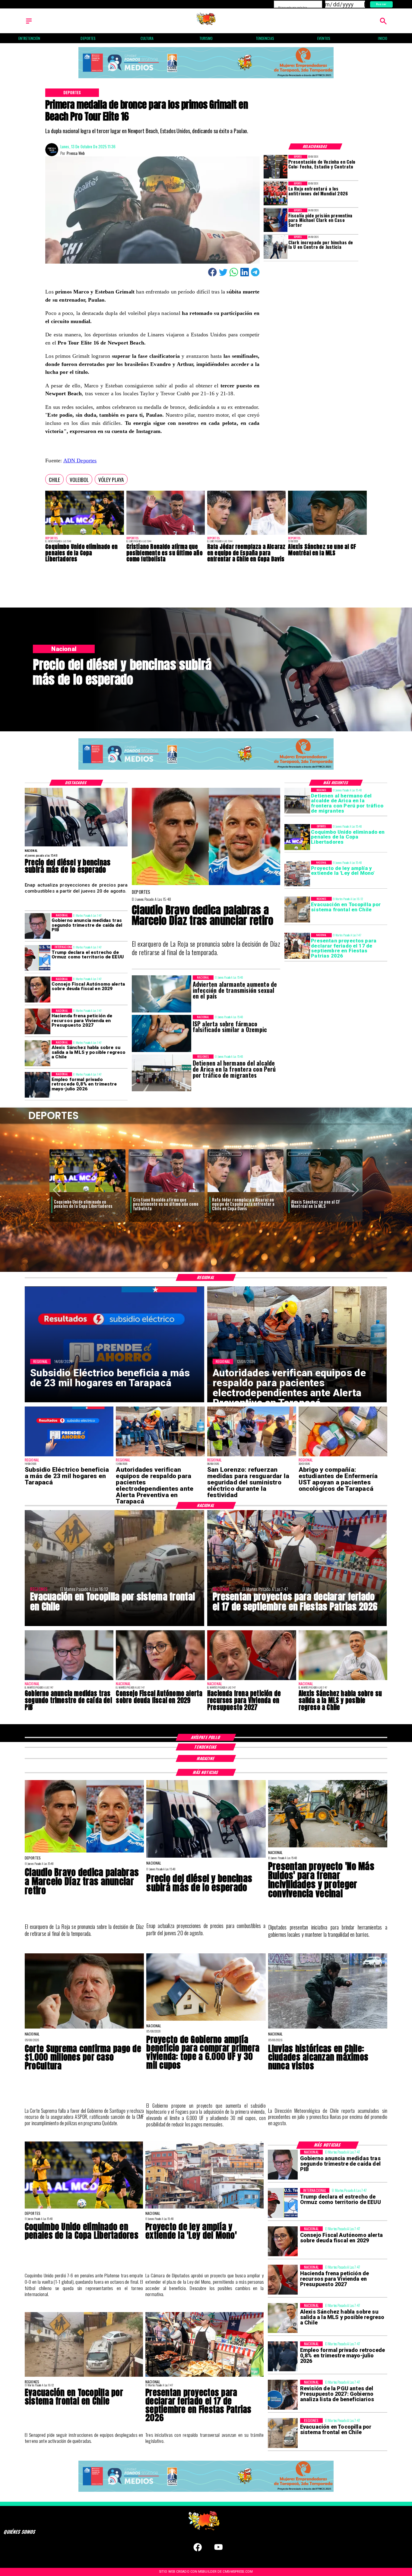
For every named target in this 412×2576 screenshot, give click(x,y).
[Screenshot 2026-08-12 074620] (160, 1456)
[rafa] (246, 535)
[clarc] (276, 220)
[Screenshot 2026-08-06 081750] (252, 1456)
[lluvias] (328, 2028)
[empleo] (38, 1085)
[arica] (297, 801)
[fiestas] (297, 946)
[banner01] (206, 79)
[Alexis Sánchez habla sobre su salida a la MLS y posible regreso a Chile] (38, 1053)
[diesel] (76, 846)
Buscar (381, 4)
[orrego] (84, 2028)
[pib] (38, 926)
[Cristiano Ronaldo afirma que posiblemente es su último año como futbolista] (166, 535)
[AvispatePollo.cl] (29, 24)
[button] (54, 479)
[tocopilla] (297, 910)
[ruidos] (328, 1847)
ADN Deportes (80, 460)
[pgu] (283, 2395)
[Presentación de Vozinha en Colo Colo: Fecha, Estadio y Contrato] (276, 167)
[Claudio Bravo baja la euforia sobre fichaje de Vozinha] (246, 1193)
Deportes (67, 1154)
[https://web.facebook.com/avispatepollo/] (198, 2550)
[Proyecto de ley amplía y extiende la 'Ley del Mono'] (297, 873)
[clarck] (276, 247)
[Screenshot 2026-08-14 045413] (69, 1456)
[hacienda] (38, 1021)
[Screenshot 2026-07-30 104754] (343, 1456)
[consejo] (38, 990)
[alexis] (327, 535)
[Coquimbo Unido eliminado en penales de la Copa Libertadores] (84, 535)
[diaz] (206, 885)
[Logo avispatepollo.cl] (206, 24)
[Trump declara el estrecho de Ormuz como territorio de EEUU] (38, 958)
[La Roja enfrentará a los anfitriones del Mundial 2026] (276, 193)
